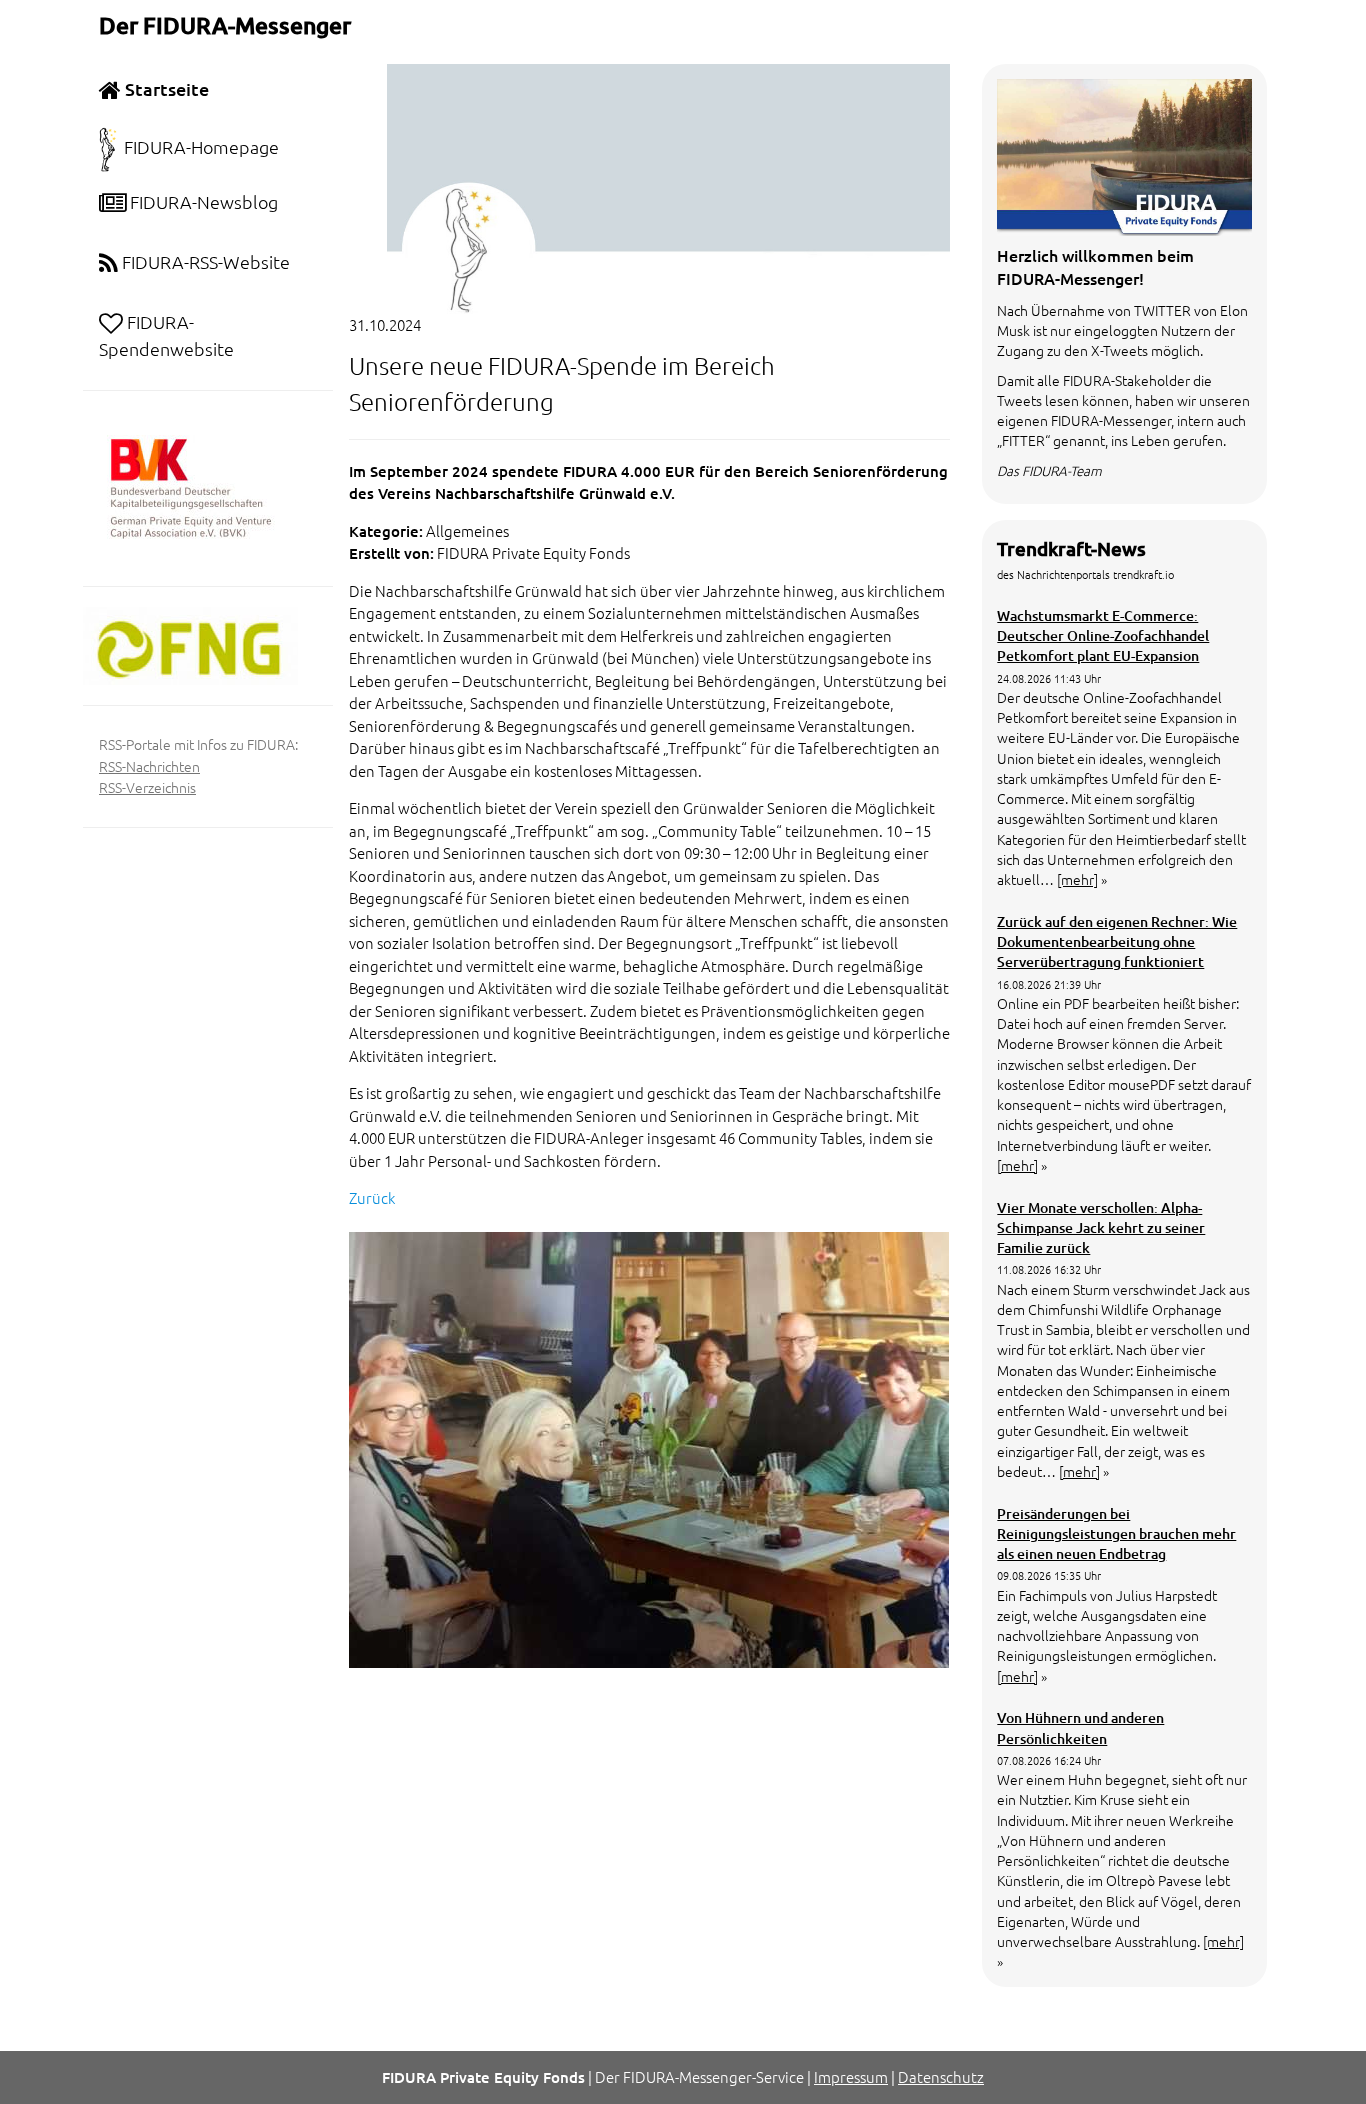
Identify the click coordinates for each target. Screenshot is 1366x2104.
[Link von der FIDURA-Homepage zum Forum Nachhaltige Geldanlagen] (190, 643)
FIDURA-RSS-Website (204, 261)
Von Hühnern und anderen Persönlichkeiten (1080, 1727)
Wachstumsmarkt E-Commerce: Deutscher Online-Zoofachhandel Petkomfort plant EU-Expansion (1103, 636)
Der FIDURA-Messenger (225, 25)
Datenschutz (941, 2076)
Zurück (372, 1197)
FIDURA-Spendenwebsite (166, 335)
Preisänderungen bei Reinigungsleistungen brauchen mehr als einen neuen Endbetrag (1116, 1534)
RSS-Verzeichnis (147, 787)
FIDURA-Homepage (201, 146)
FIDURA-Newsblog (202, 201)
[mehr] (1077, 879)
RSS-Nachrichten (149, 766)
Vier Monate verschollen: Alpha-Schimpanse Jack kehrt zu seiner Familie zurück (1101, 1228)
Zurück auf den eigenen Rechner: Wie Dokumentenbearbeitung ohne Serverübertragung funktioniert (1117, 942)
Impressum (851, 2076)
